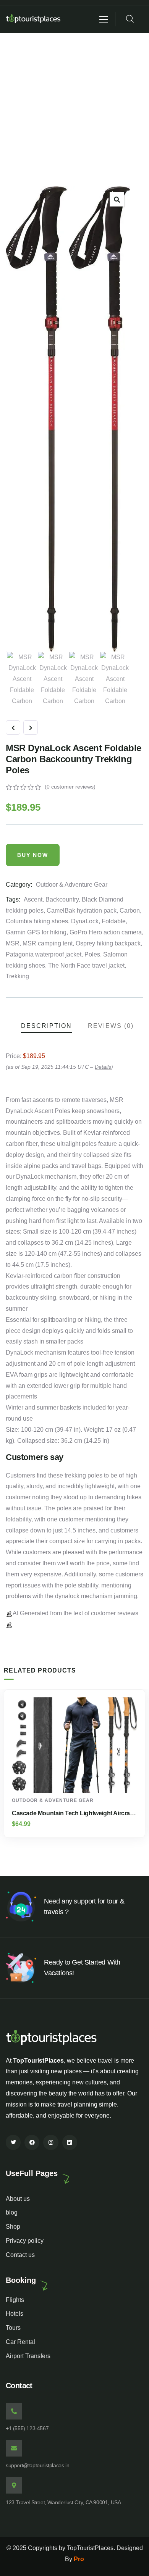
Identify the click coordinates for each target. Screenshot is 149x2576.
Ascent (33, 899)
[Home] (34, 19)
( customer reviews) (70, 787)
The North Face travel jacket (86, 965)
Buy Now (33, 855)
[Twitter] (13, 2142)
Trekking (17, 976)
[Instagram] (51, 2142)
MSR (13, 943)
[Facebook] (32, 2142)
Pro (79, 2559)
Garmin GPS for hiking (36, 932)
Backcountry (62, 899)
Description (46, 1026)
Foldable (114, 921)
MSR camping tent (48, 943)
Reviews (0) (111, 1026)
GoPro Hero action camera (106, 932)
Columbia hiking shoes (37, 921)
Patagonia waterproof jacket (44, 954)
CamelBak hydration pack (82, 911)
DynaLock (85, 921)
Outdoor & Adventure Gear (72, 885)
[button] (117, 199)
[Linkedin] (70, 2142)
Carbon (130, 911)
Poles (92, 954)
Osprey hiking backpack (108, 943)
